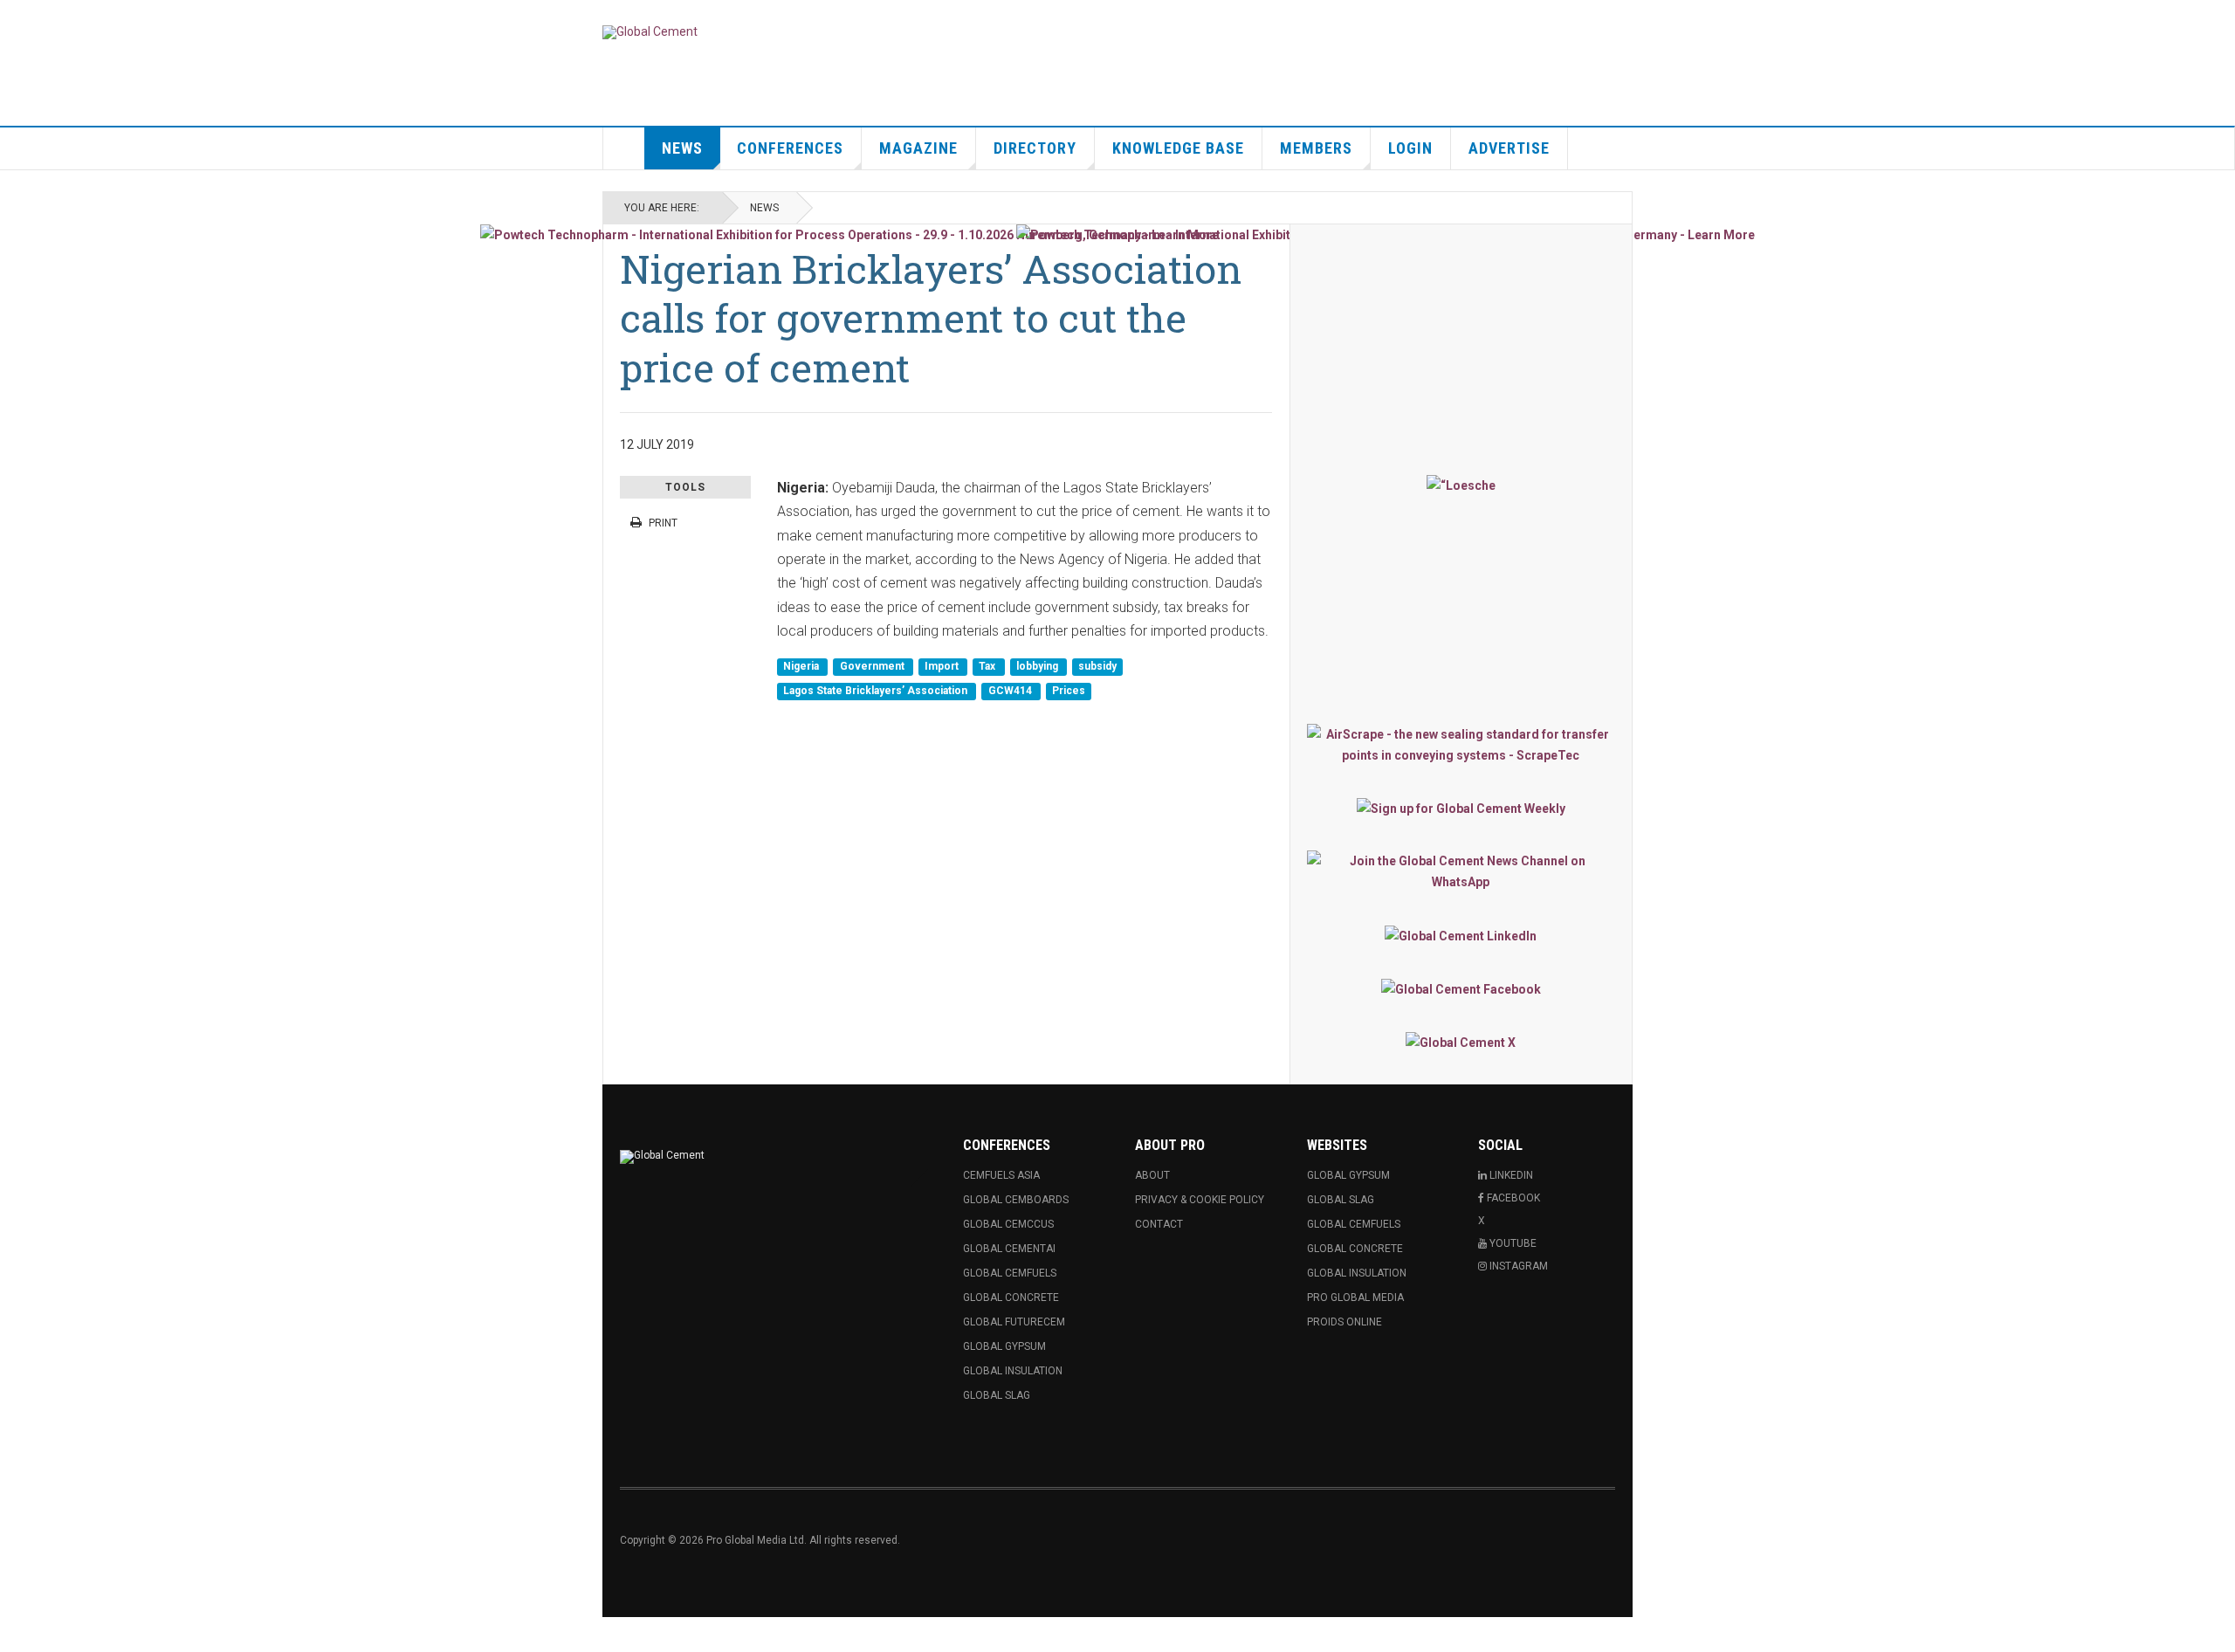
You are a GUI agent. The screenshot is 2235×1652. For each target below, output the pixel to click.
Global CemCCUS (1008, 1224)
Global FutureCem (1014, 1322)
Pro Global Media (1355, 1298)
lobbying (1038, 667)
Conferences (790, 148)
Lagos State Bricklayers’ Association (877, 691)
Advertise (1509, 148)
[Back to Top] (17, 1635)
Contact (1159, 1224)
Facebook (1512, 1198)
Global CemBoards (1016, 1200)
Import (943, 667)
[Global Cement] (650, 32)
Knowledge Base (1178, 148)
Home (624, 148)
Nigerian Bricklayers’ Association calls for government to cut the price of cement (931, 318)
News (682, 148)
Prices (1069, 691)
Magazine (918, 148)
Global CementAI (1009, 1249)
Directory (1035, 148)
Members (1316, 148)
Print (663, 523)
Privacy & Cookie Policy (1200, 1200)
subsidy (1097, 667)
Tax (988, 667)
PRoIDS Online (1344, 1322)
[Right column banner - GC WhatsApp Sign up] (1461, 871)
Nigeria (802, 667)
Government (873, 667)
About (1152, 1175)
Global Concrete (1011, 1298)
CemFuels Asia (1001, 1175)
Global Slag (997, 1395)
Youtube (1512, 1243)
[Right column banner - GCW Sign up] (1461, 808)
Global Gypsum (1004, 1346)
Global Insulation (1013, 1371)
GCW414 (1011, 691)
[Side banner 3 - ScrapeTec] (1461, 745)
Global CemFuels (1010, 1273)
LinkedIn (1510, 1175)
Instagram (1517, 1266)
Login (1410, 148)
